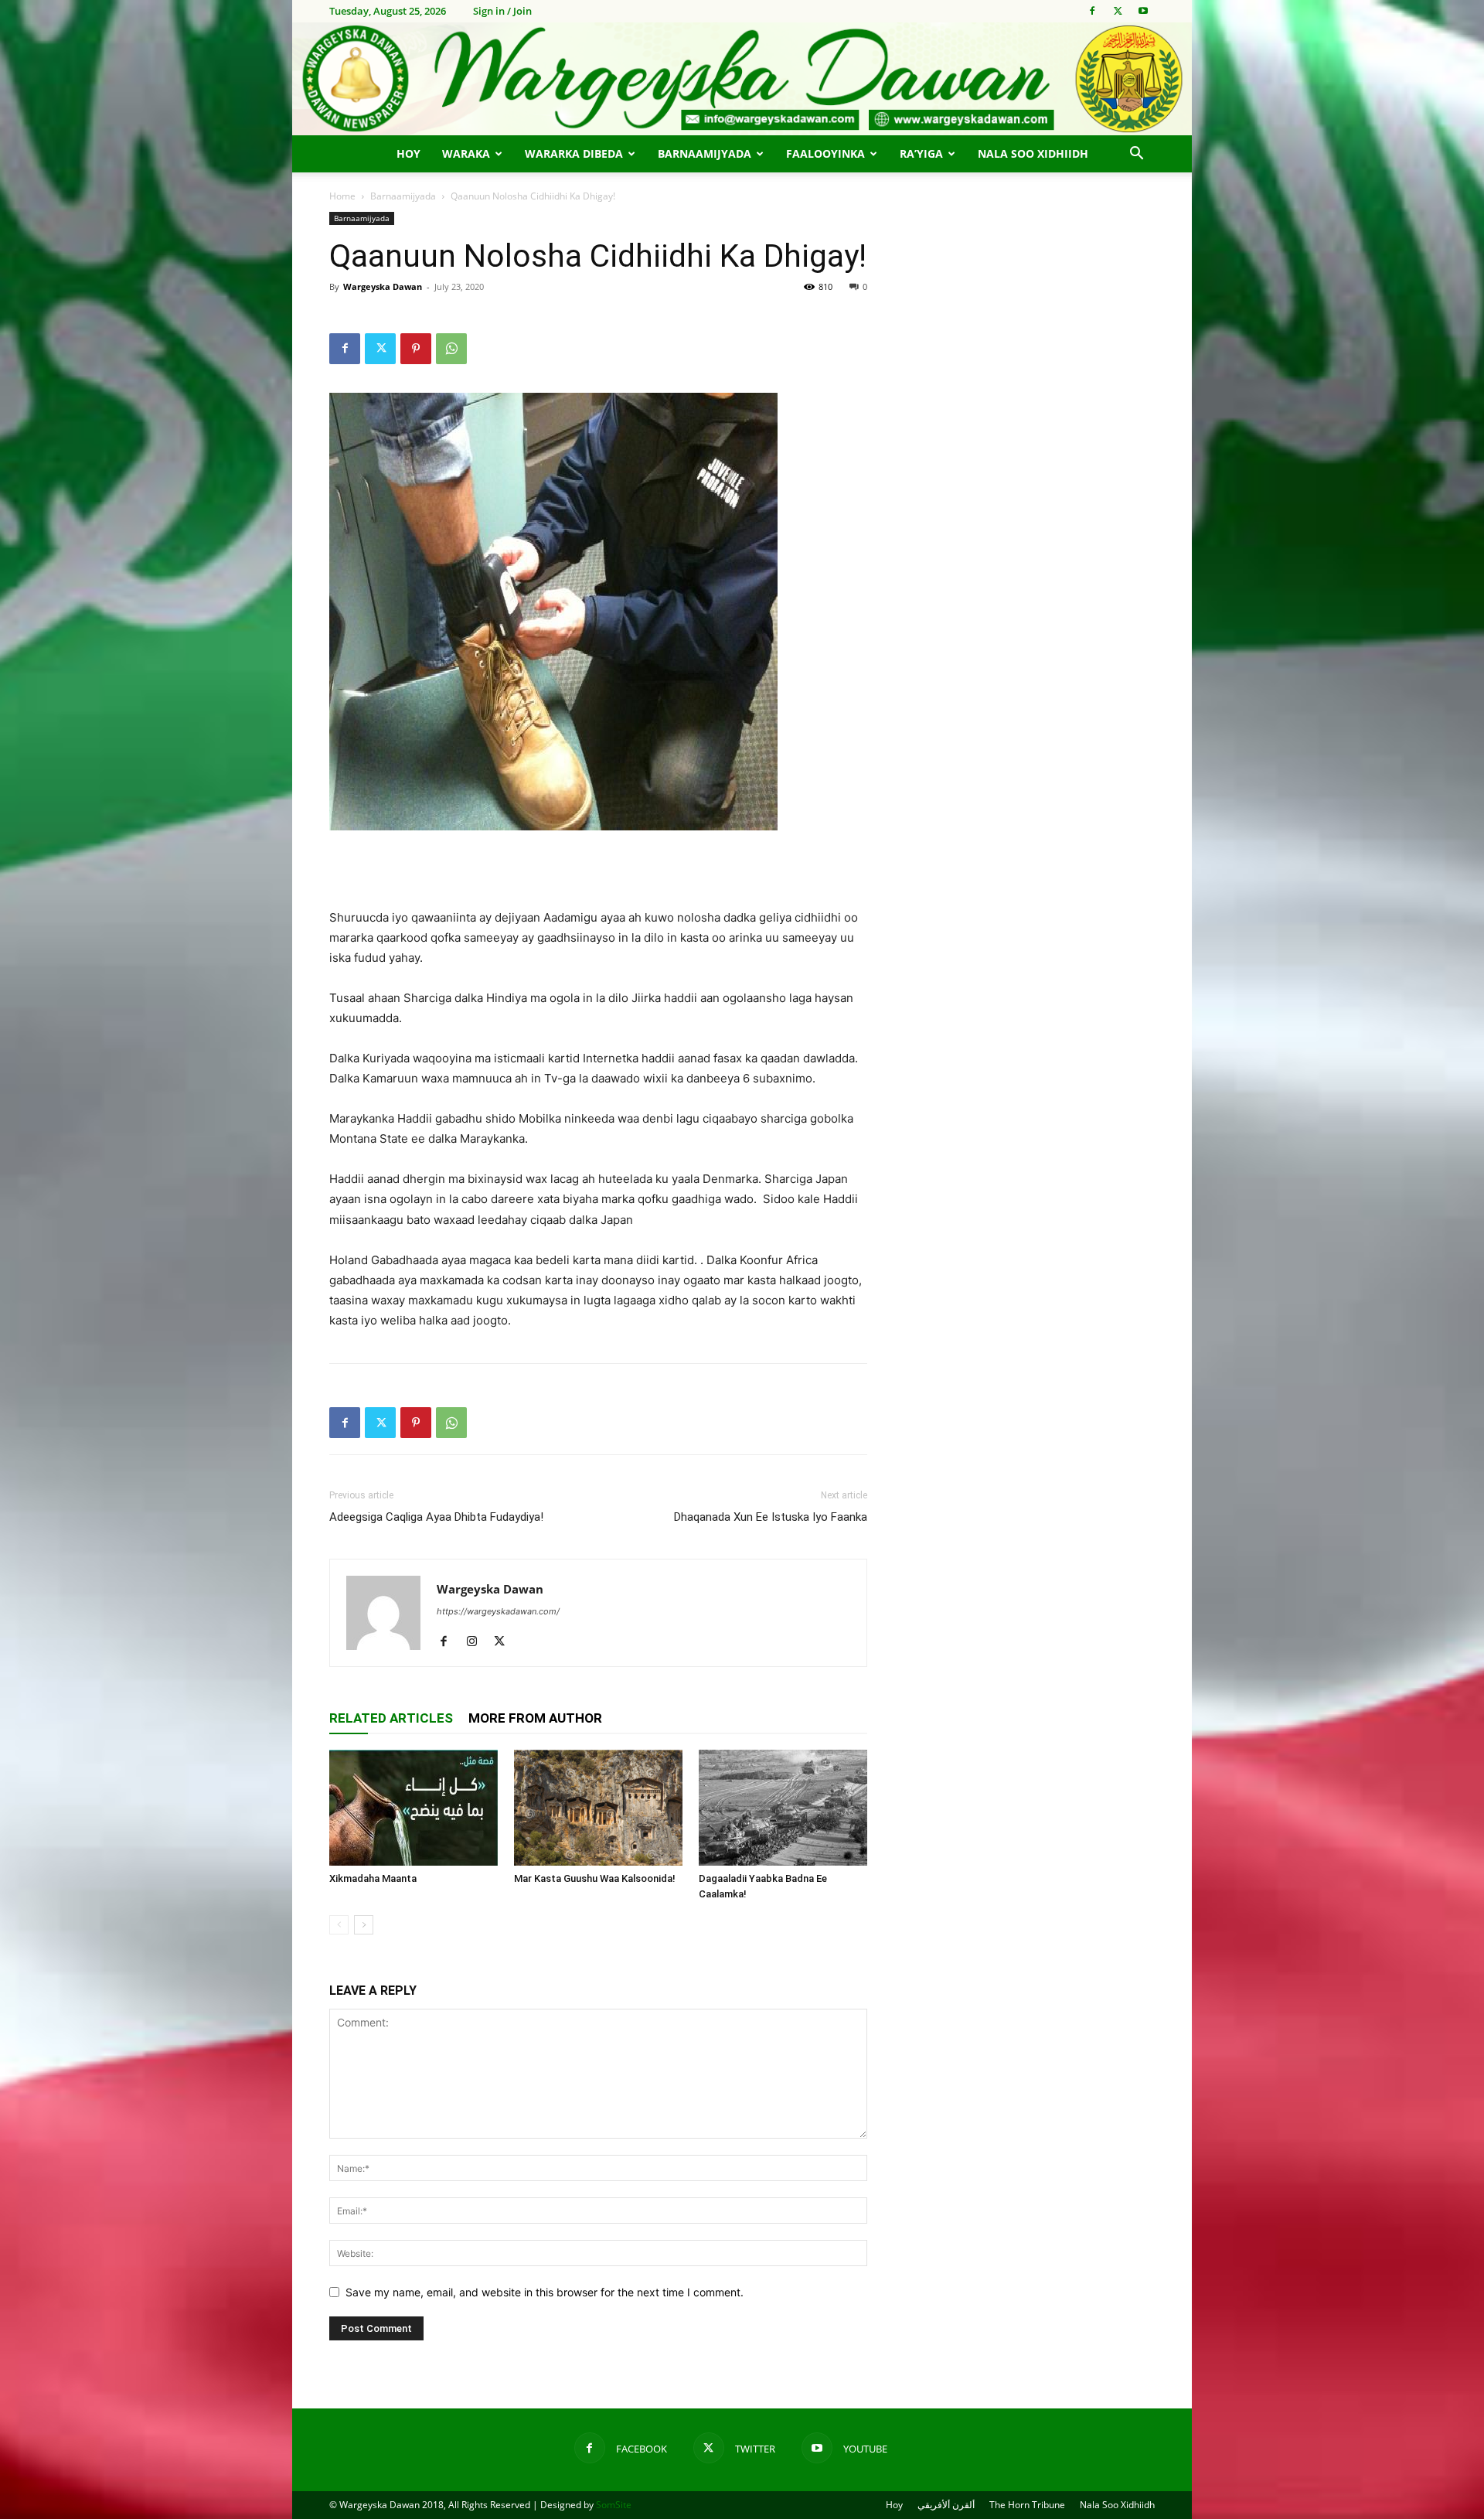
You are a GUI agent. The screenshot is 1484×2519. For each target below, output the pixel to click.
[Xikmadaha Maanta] (414, 1808)
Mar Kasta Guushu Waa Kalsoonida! (595, 1878)
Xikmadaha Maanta (373, 1878)
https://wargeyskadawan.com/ (498, 1611)
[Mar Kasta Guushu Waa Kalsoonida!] (598, 1808)
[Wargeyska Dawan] (742, 79)
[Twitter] (1118, 11)
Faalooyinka (825, 153)
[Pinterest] (416, 349)
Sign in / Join (502, 11)
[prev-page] (339, 1925)
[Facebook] (1092, 11)
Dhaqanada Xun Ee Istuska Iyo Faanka (771, 1517)
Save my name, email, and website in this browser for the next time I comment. (545, 2292)
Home (342, 196)
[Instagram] (477, 1642)
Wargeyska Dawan (383, 286)
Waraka (466, 153)
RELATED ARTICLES (391, 1718)
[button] (1136, 155)
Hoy (408, 153)
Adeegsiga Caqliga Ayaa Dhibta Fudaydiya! (436, 1517)
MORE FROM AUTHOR (535, 1718)
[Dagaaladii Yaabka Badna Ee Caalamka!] (783, 1808)
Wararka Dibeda (574, 153)
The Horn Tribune (1027, 2505)
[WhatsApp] (451, 349)
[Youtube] (1143, 11)
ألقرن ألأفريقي (946, 2505)
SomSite (614, 2505)
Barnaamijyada (705, 153)
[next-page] (364, 1925)
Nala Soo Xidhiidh (1033, 153)
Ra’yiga (921, 153)
